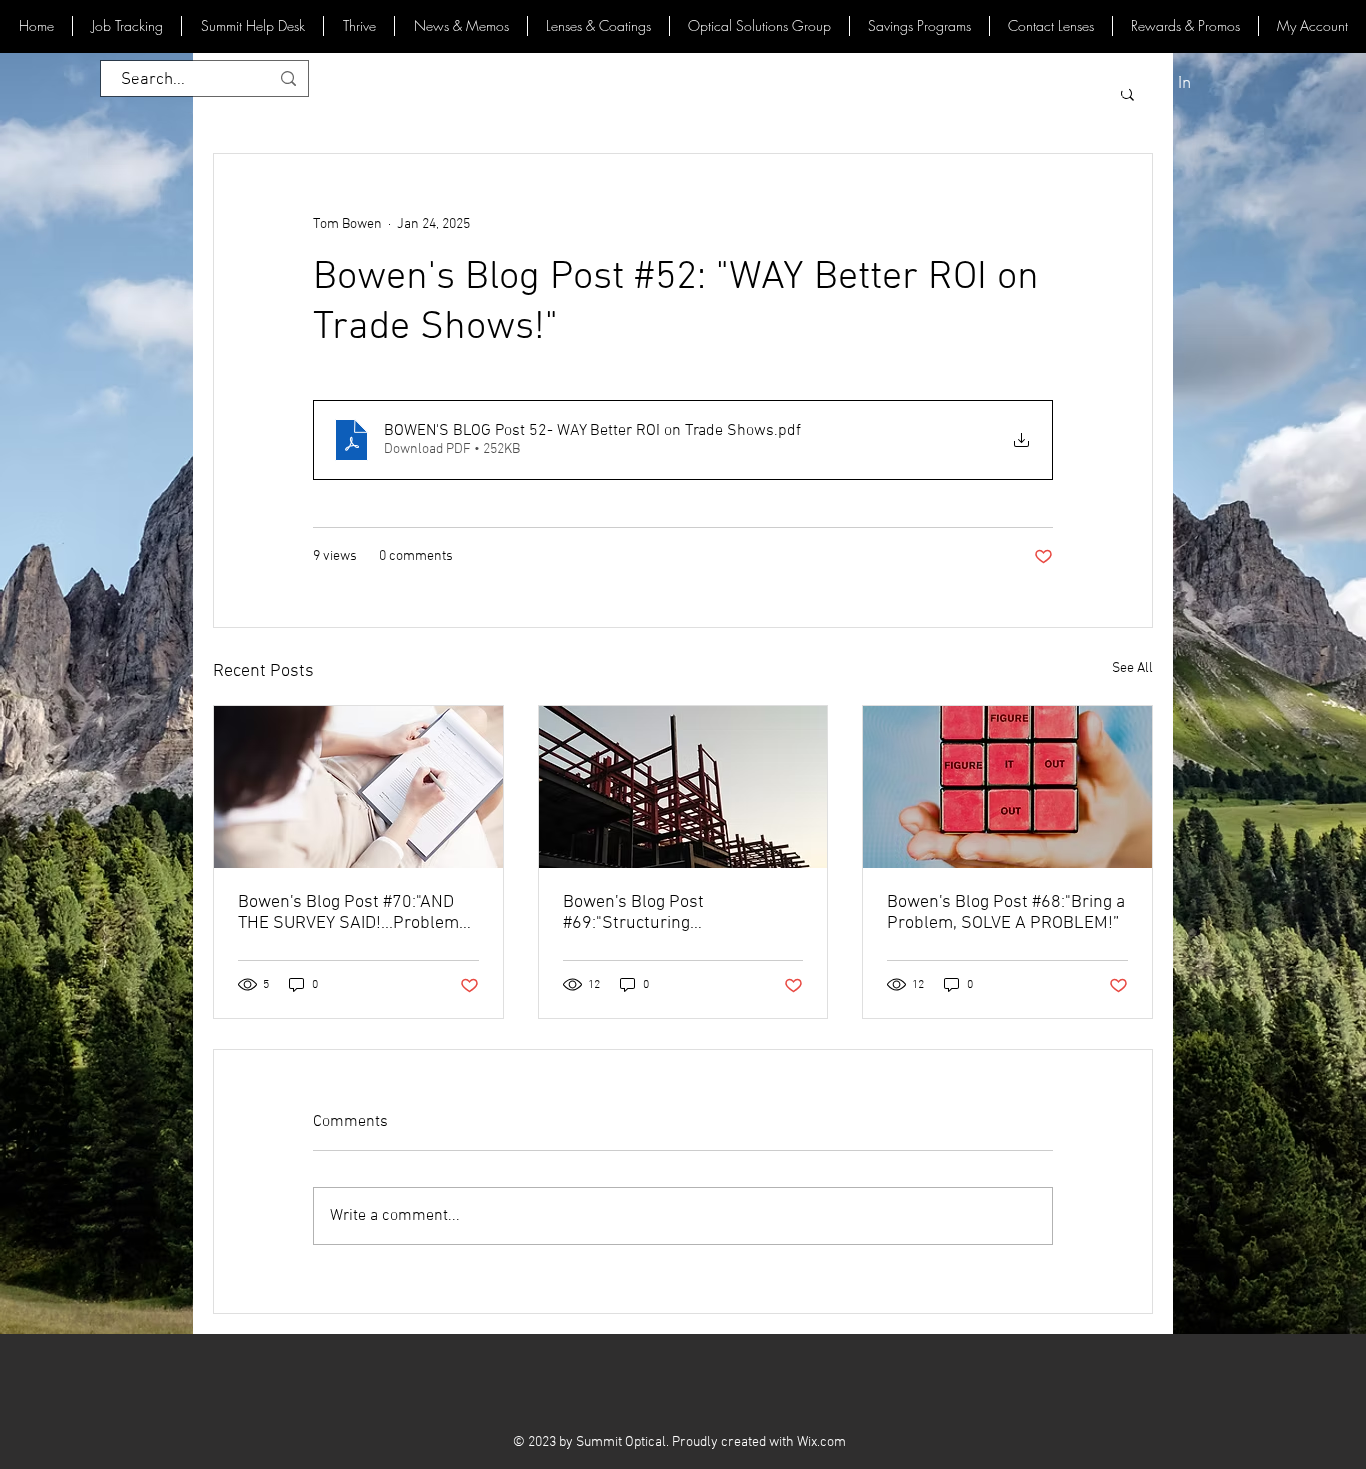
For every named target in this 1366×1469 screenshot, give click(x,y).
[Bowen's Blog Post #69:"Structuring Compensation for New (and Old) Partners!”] (683, 787)
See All (1132, 668)
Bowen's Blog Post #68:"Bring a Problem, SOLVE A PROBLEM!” (1006, 913)
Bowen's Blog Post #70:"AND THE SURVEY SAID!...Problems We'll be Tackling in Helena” (353, 913)
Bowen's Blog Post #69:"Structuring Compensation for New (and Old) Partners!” (669, 913)
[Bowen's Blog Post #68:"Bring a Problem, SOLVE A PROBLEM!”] (1007, 787)
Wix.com (821, 1442)
